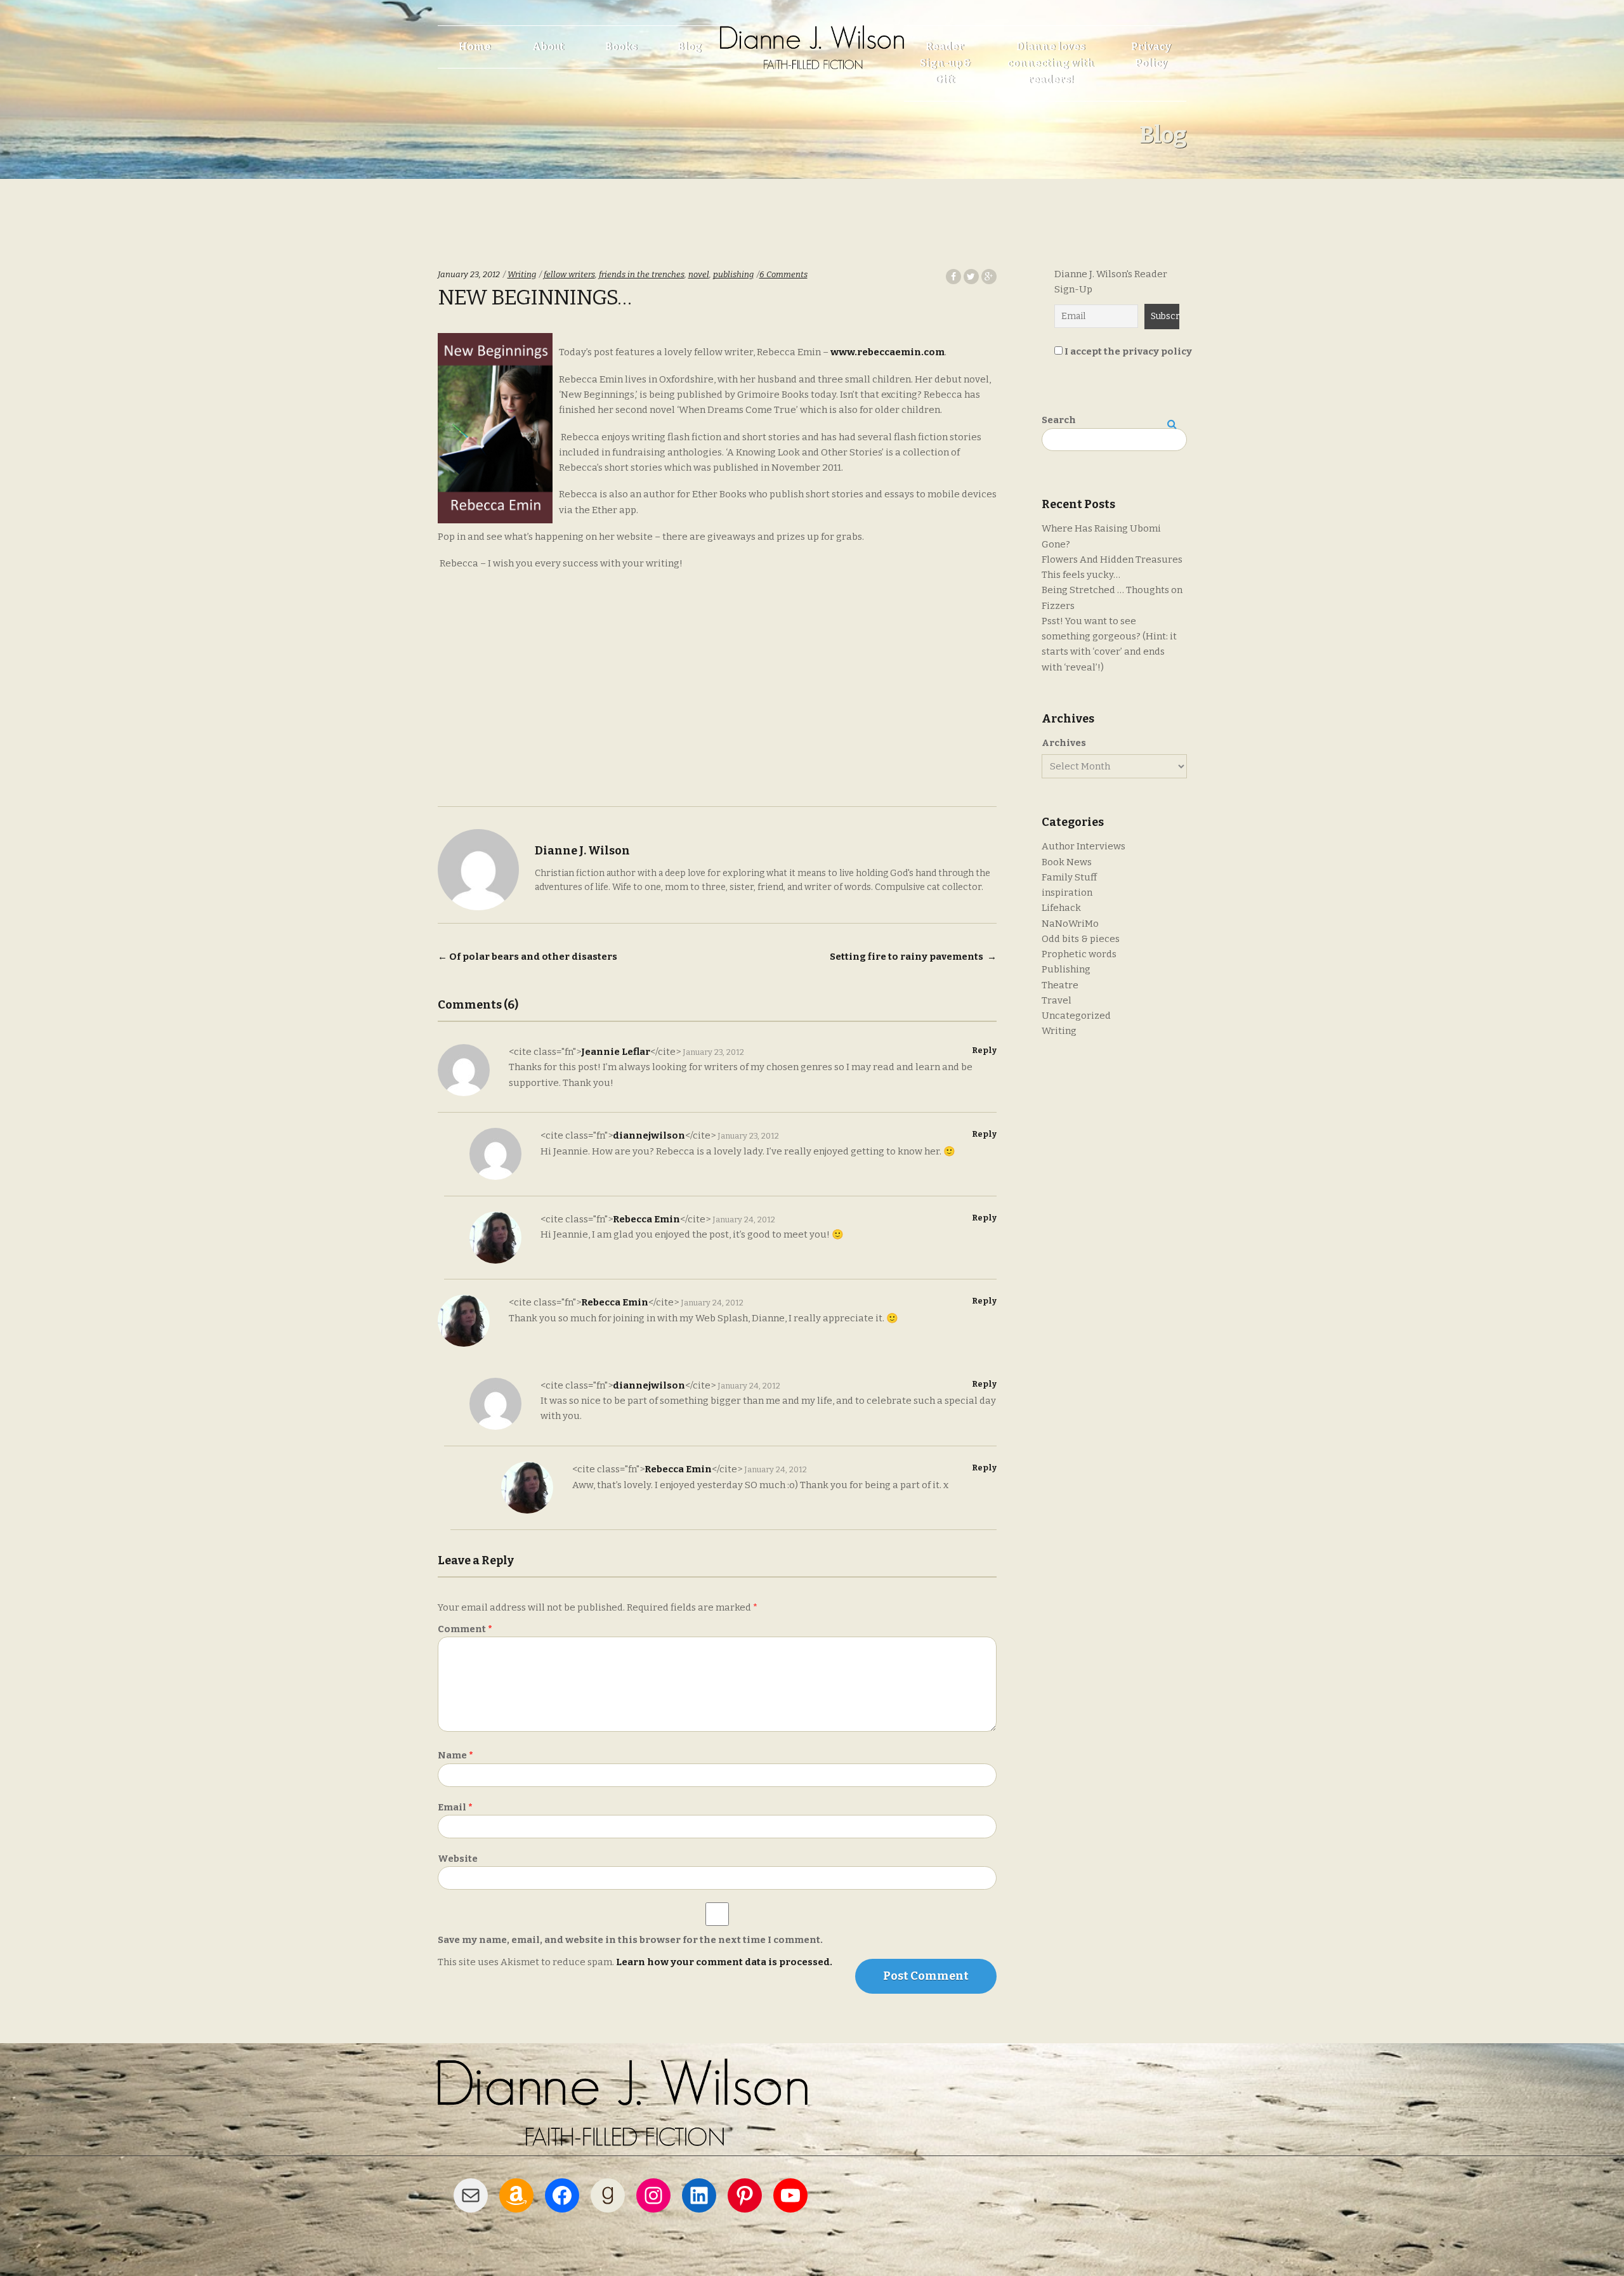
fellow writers (569, 274)
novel (699, 274)
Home (475, 47)
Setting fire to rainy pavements (913, 957)
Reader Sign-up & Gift (945, 63)
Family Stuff (1069, 877)
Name (455, 1755)
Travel (1057, 1000)
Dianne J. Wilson (582, 851)
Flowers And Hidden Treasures (1112, 559)
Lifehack (1061, 908)
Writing (522, 274)
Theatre (1060, 985)
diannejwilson (649, 1135)
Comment (465, 1629)
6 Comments (783, 274)
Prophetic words (1079, 954)
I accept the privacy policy (1127, 351)
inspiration (1067, 893)
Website (458, 1859)
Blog (690, 47)
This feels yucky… (1081, 575)
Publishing (1066, 969)
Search (1059, 420)
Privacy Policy (1151, 55)
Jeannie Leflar (616, 1052)
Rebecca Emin (646, 1219)
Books (621, 47)
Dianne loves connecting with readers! (1051, 63)
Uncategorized (1076, 1016)
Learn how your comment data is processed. (724, 1962)
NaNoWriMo (1070, 924)
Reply (984, 1050)
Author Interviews (1084, 846)
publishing (733, 274)
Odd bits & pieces (1081, 939)
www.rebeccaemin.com (887, 352)
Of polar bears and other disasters (527, 957)
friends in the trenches (642, 274)
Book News (1067, 862)
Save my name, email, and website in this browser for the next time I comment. (630, 1940)
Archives (1064, 743)
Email (455, 1807)
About (548, 47)
